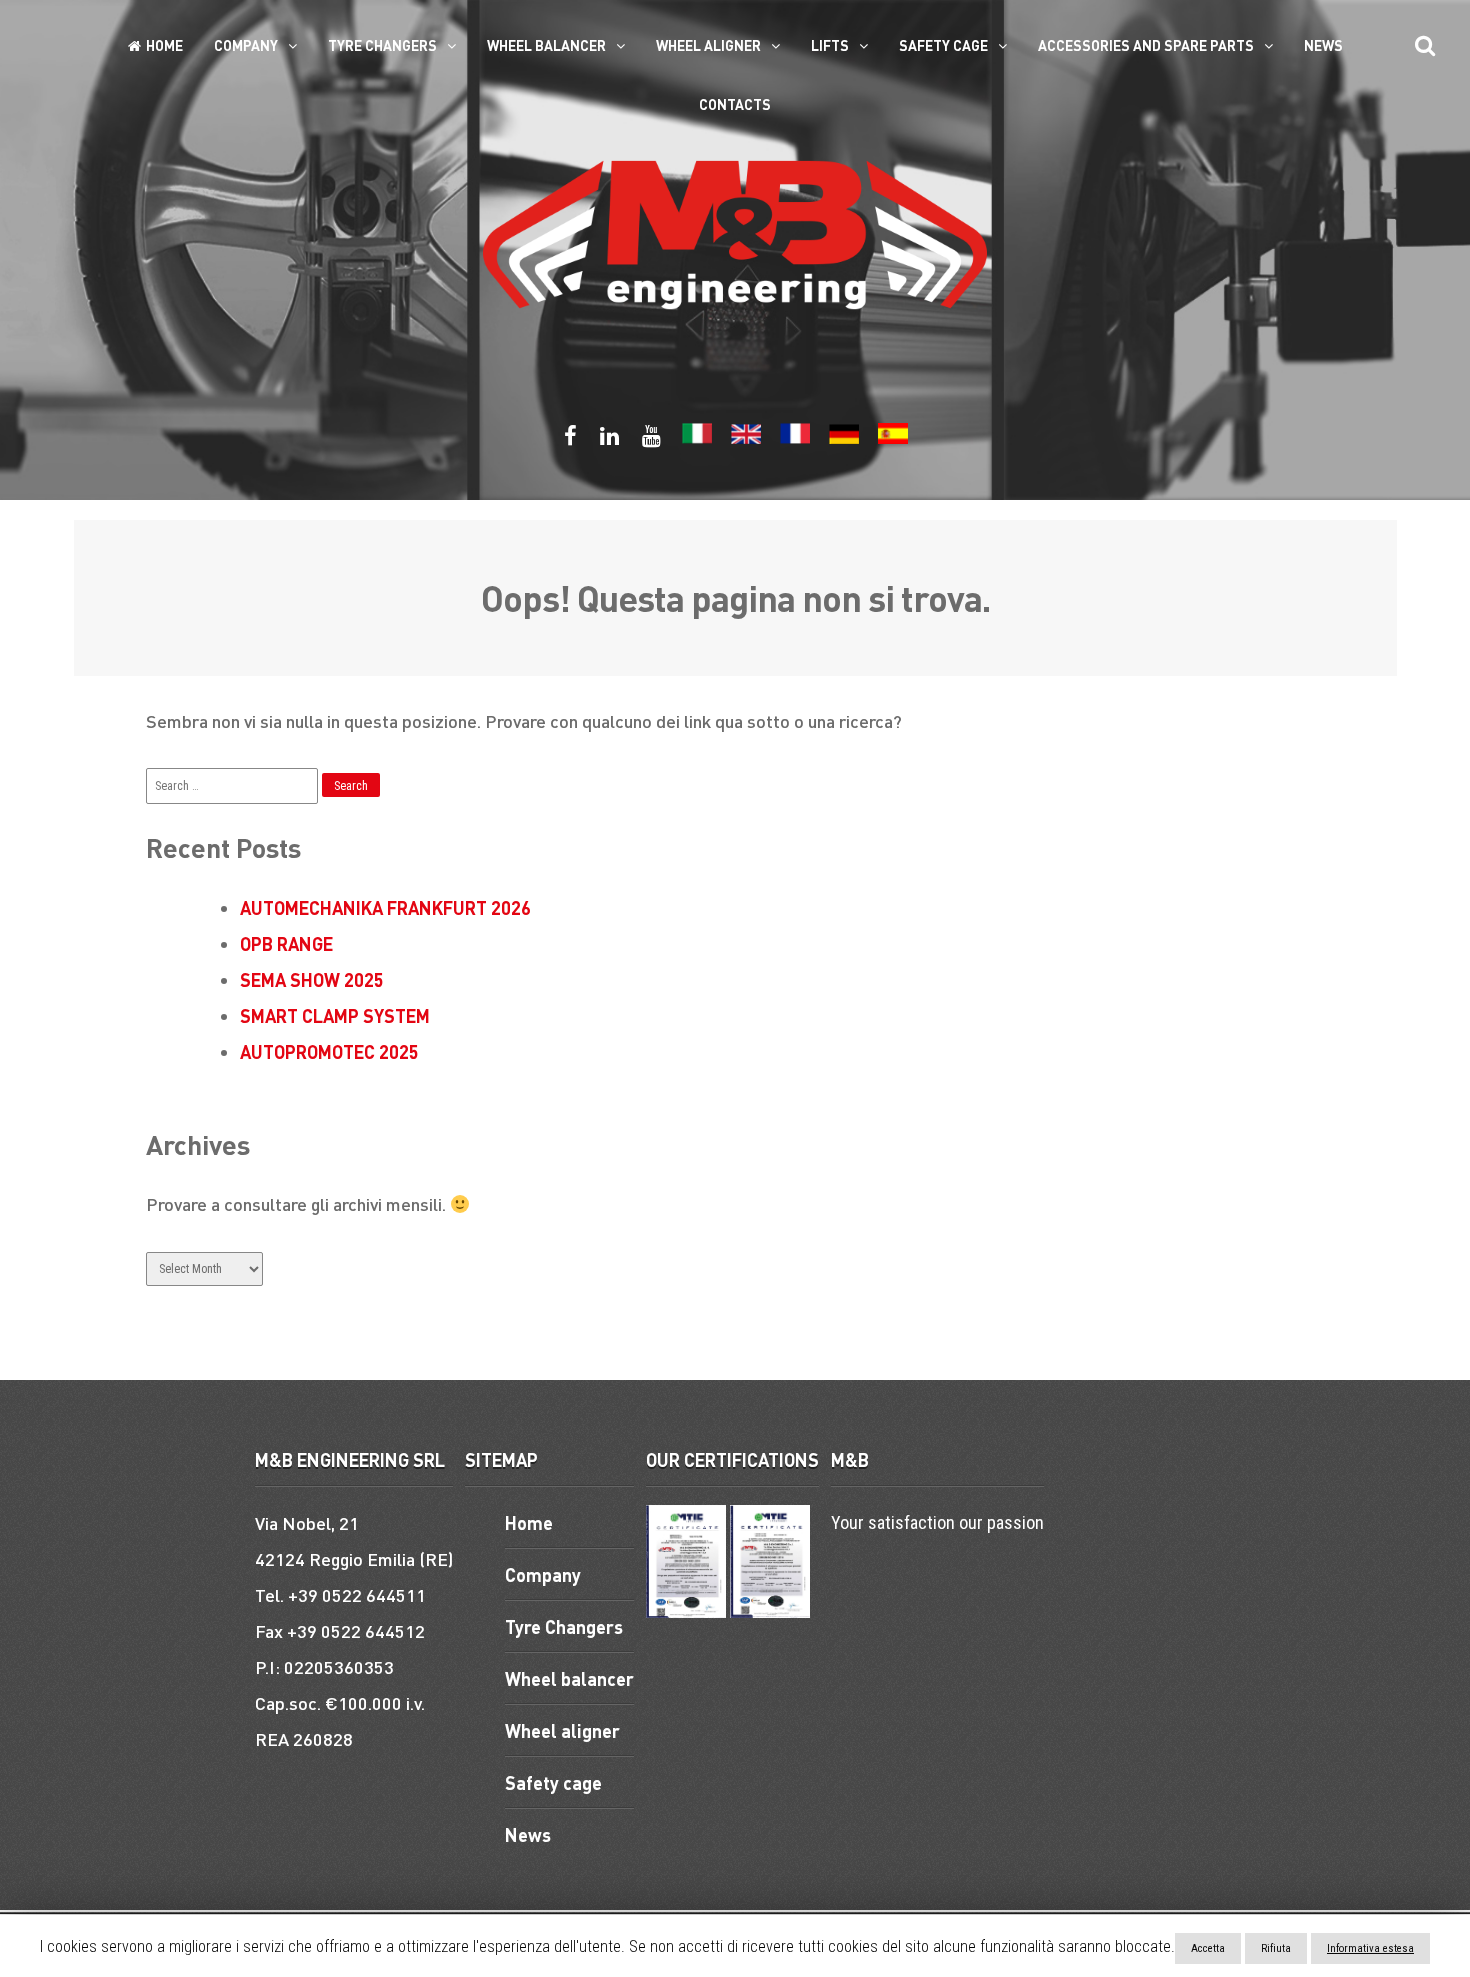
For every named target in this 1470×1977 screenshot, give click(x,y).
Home (164, 45)
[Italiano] (697, 439)
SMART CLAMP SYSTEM (335, 1015)
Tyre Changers (382, 45)
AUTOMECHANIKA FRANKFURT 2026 (385, 907)
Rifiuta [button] (1276, 1948)
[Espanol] (893, 439)
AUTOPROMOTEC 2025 (329, 1051)
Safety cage (943, 45)
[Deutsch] (844, 439)
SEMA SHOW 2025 (312, 979)
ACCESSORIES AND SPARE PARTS (1146, 45)
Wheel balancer (546, 45)
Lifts (830, 45)
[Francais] (795, 439)
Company (246, 45)
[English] (746, 439)
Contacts (735, 104)
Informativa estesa (1370, 1948)
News (1323, 45)
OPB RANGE (286, 943)
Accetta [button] (1208, 1948)
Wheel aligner (708, 45)
